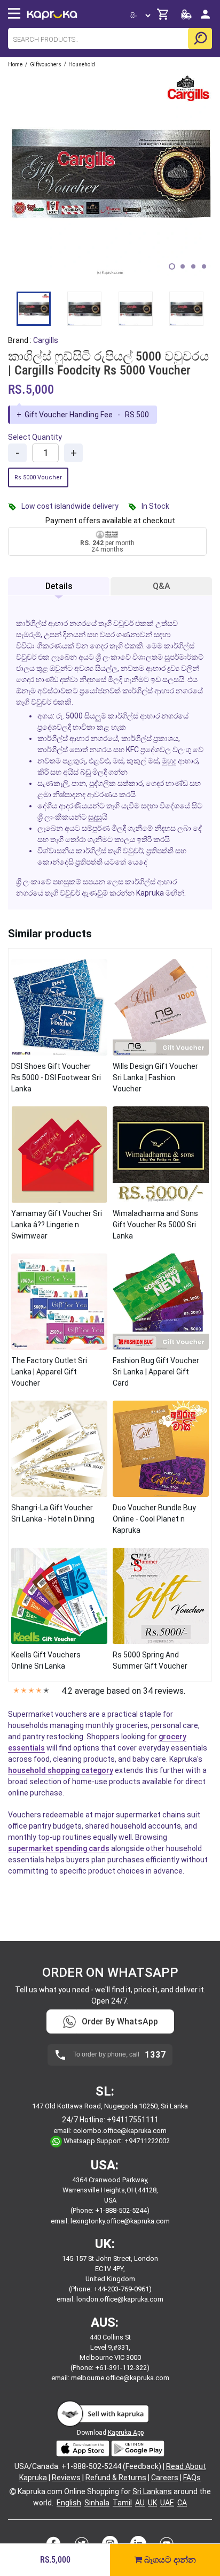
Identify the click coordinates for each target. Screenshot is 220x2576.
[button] (172, 266)
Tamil (122, 2503)
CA (182, 2503)
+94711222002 (147, 2141)
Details (59, 586)
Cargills (46, 340)
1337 (155, 2055)
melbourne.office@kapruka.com (120, 2378)
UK (152, 2503)
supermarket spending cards (59, 1848)
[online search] (200, 39)
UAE (167, 2503)
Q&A (162, 586)
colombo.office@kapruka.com (120, 2131)
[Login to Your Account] (205, 18)
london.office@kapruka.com (120, 2299)
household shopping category (61, 1770)
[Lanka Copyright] (13, 2491)
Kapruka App (126, 2433)
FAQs (192, 2478)
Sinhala (97, 2503)
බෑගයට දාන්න (169, 2560)
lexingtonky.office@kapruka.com (120, 2221)
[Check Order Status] (186, 17)
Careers (165, 2478)
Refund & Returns (116, 2478)
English (69, 2503)
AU (140, 2503)
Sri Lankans (152, 2491)
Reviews (66, 2478)
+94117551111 (133, 2120)
